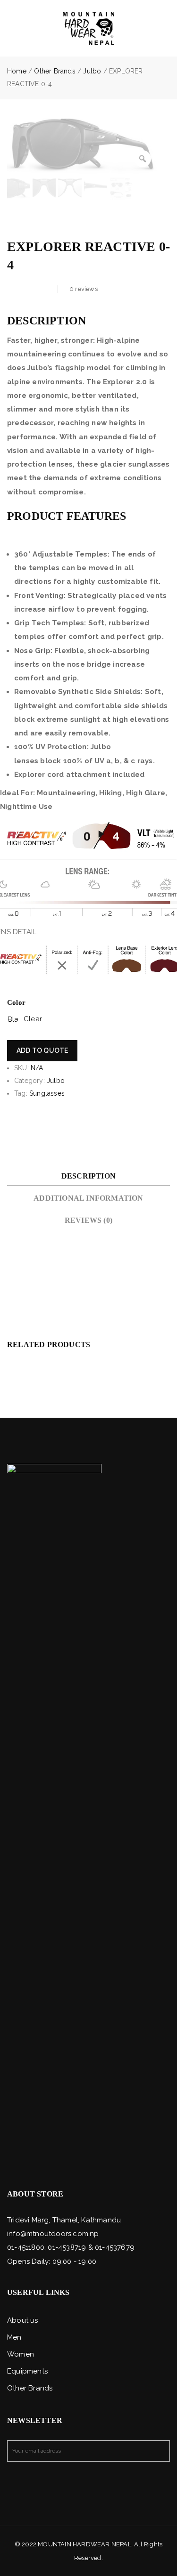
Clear (33, 1019)
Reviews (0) (88, 1220)
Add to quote (42, 1050)
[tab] (88, 1176)
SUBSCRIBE (159, 2451)
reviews (84, 289)
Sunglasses (47, 1093)
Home (17, 71)
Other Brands (55, 71)
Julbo (92, 71)
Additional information (88, 1198)
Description (88, 1176)
